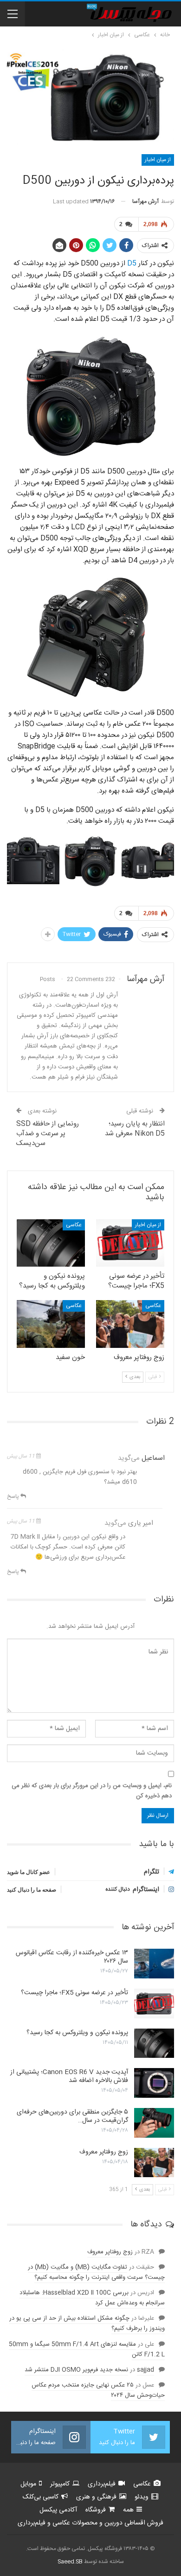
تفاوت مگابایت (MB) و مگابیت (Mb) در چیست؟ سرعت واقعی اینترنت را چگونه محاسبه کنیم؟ (96, 2272)
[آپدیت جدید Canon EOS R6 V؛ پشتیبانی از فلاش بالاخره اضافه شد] (154, 2083)
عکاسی (74, 1225)
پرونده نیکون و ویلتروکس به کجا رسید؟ (77, 2033)
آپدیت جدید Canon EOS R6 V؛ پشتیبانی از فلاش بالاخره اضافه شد (69, 2076)
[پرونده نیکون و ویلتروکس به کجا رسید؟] (51, 1243)
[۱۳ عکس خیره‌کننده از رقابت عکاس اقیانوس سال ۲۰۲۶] (154, 1964)
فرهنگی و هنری (96, 2497)
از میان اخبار (158, 160)
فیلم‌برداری (102, 2484)
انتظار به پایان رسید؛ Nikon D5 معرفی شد (135, 1129)
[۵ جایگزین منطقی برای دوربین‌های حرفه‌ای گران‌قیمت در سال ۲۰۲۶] (154, 2123)
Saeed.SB (70, 2562)
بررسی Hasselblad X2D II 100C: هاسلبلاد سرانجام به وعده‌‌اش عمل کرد (92, 2298)
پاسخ (14, 1496)
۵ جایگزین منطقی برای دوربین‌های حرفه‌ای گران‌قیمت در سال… (72, 2116)
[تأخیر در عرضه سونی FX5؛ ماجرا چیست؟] (130, 1243)
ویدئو (142, 2497)
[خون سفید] (51, 1324)
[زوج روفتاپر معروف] (130, 1324)
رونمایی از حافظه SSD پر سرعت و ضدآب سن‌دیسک (48, 1134)
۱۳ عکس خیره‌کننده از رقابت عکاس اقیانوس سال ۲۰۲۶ (72, 1957)
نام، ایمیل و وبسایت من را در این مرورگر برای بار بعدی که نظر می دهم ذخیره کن (92, 1791)
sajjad (145, 2370)
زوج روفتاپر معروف (104, 2152)
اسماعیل (153, 1458)
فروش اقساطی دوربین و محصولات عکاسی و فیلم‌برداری (90, 2523)
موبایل (28, 2484)
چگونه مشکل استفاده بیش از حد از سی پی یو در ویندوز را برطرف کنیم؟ (87, 2323)
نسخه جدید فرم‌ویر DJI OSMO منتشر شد (76, 2370)
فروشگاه (96, 2510)
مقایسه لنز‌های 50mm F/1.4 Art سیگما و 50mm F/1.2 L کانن (87, 2349)
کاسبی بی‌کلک (41, 2497)
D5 (132, 263)
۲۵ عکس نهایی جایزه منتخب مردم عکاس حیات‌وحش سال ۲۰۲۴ (98, 2390)
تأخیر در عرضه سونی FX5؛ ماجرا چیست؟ (74, 1993)
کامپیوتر (60, 2484)
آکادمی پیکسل (58, 2510)
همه (128, 2510)
